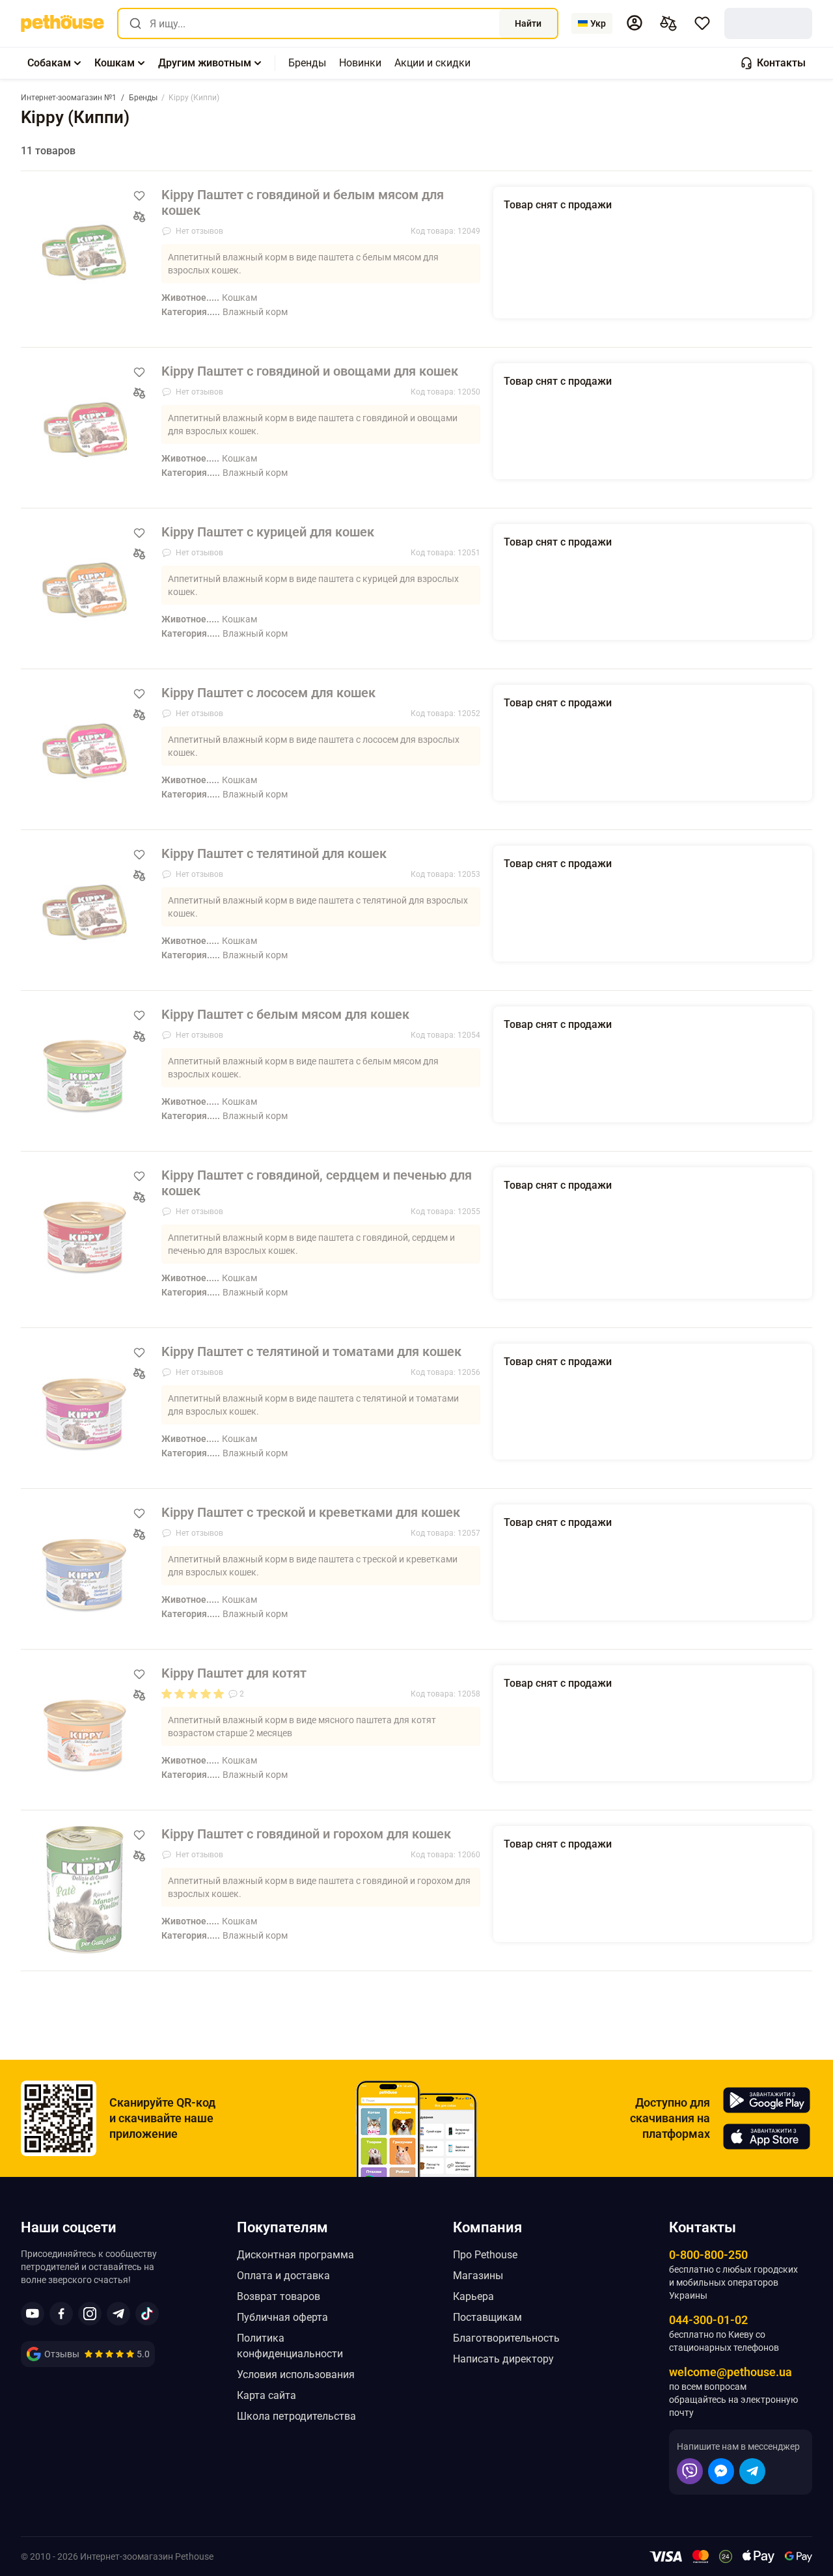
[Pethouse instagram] (90, 2314)
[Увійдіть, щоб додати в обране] (139, 196)
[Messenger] (721, 2471)
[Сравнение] (668, 23)
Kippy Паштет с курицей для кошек (268, 532)
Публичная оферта (282, 2317)
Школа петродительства (296, 2416)
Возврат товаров (279, 2296)
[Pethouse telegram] (118, 2314)
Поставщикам (487, 2317)
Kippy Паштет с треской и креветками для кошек (311, 1512)
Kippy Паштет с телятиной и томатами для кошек (311, 1351)
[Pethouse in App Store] (767, 2137)
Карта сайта (266, 2395)
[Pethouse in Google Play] (767, 2100)
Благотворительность (506, 2338)
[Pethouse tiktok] (147, 2314)
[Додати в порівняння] (139, 217)
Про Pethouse (485, 2255)
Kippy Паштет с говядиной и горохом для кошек (306, 1834)
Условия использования (296, 2375)
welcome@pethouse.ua (731, 2372)
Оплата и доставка (283, 2276)
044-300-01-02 (708, 2320)
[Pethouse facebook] (61, 2314)
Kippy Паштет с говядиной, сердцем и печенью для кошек (317, 1183)
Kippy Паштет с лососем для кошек (268, 693)
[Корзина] (768, 23)
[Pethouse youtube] (33, 2314)
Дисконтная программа (295, 2255)
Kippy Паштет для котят (234, 1673)
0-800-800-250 (708, 2255)
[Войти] (635, 23)
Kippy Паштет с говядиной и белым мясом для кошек (303, 202)
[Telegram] (752, 2471)
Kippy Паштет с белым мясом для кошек (285, 1014)
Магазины (478, 2276)
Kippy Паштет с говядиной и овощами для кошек (310, 371)
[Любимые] (702, 23)
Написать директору (503, 2359)
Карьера (473, 2296)
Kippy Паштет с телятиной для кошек (274, 853)
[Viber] (690, 2471)
